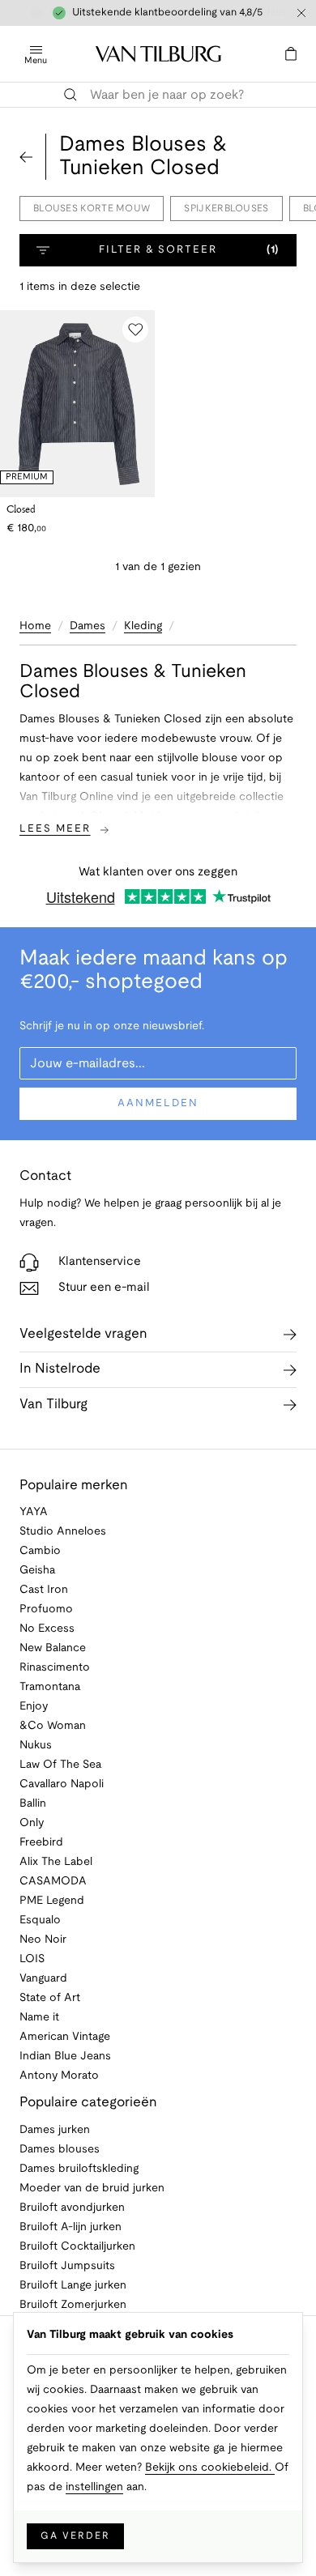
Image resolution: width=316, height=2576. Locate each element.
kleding (143, 626)
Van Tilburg (53, 1405)
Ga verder (75, 2536)
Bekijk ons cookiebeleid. (210, 2468)
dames (88, 626)
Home (35, 626)
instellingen (94, 2487)
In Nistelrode (60, 1369)
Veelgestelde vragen (83, 1334)
